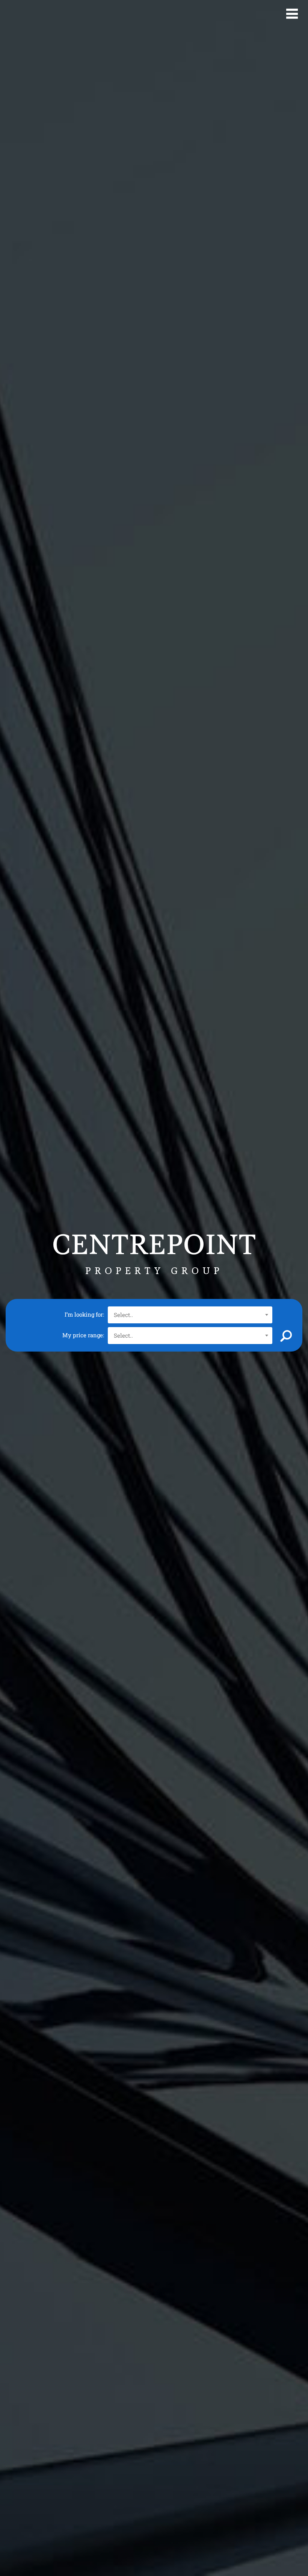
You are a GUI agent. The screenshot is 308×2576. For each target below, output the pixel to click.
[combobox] (190, 1315)
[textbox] (190, 1315)
